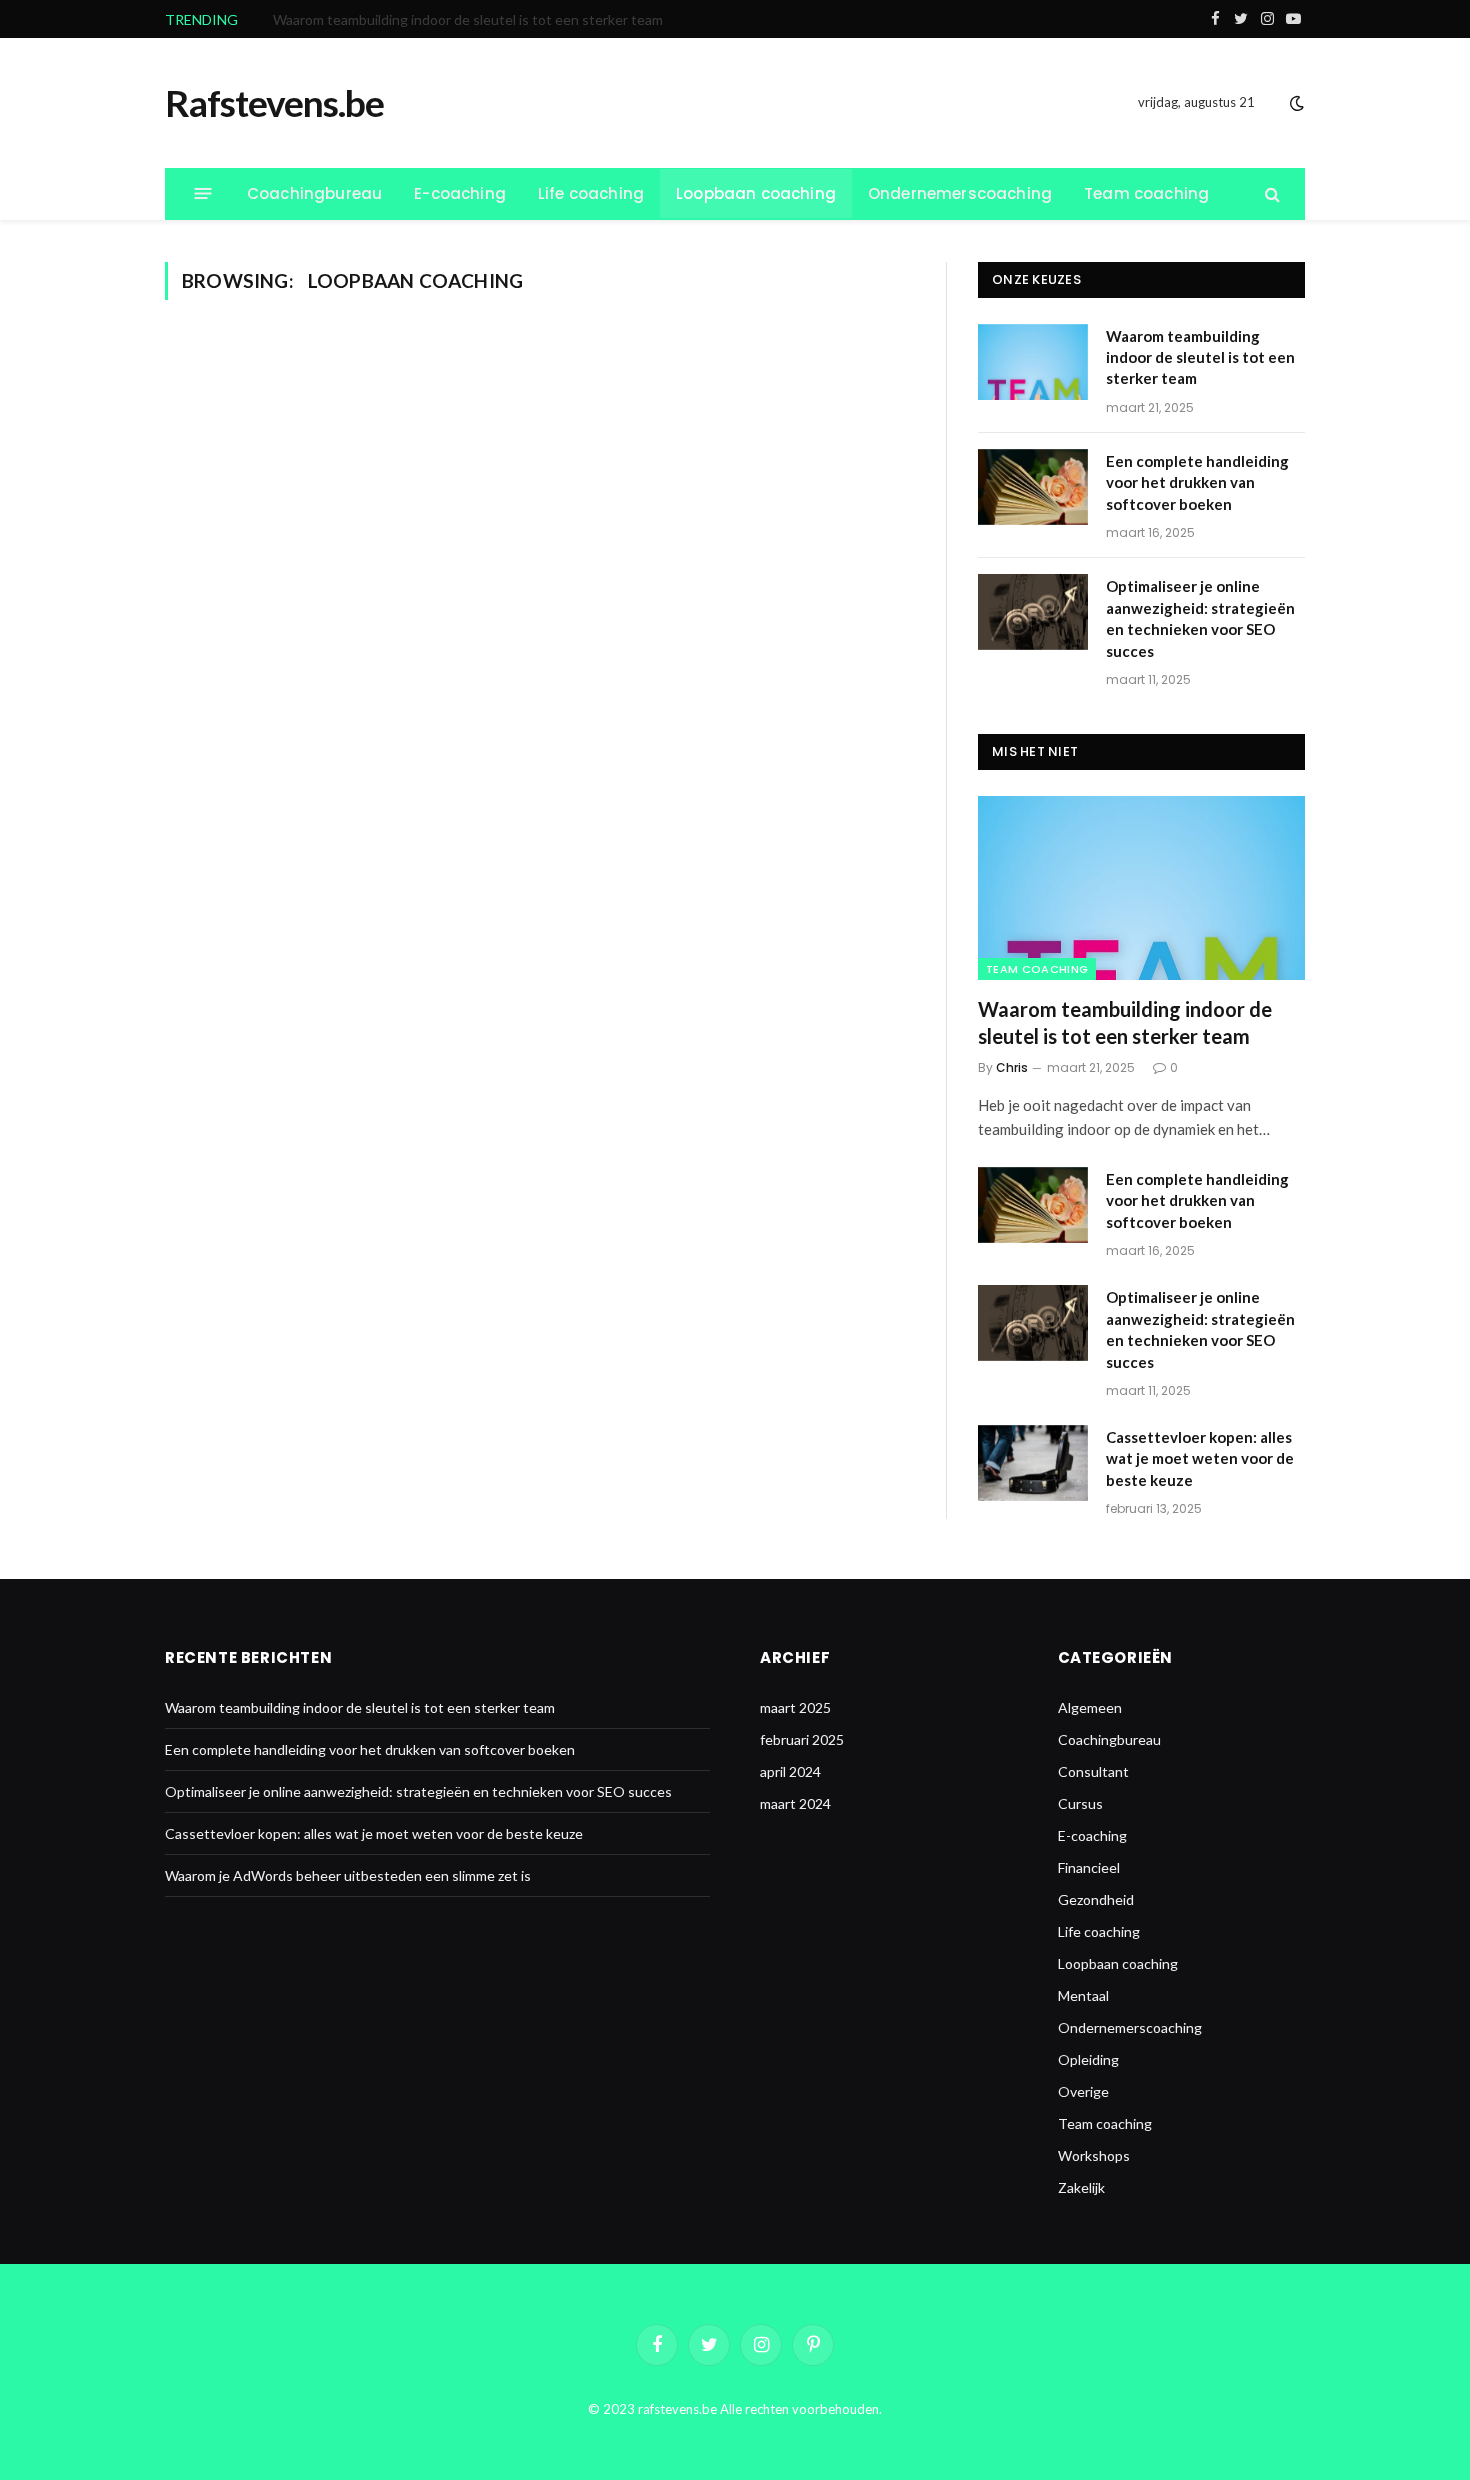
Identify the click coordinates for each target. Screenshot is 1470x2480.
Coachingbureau (314, 193)
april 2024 (790, 1771)
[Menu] (203, 193)
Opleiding (1088, 2059)
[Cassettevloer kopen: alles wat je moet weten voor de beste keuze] (1033, 1463)
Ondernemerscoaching (960, 193)
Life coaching (591, 193)
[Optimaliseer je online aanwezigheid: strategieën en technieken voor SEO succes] (1033, 612)
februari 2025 (802, 1739)
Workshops (1094, 2155)
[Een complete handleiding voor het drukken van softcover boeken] (1033, 487)
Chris (1012, 1067)
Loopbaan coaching (756, 193)
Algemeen (1090, 1707)
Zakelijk (1081, 2187)
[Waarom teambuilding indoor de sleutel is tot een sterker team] (1033, 362)
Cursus (1080, 1803)
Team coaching (1146, 193)
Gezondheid (1096, 1899)
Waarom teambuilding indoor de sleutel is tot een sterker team (1200, 357)
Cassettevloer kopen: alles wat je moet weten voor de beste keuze (1200, 1458)
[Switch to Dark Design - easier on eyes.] (1295, 103)
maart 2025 (795, 1707)
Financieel (1089, 1867)
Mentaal (1083, 1995)
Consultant (1093, 1771)
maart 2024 (795, 1803)
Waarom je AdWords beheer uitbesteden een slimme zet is (348, 1875)
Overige (1083, 2091)
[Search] (1270, 193)
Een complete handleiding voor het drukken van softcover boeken (478, 19)
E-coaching (460, 193)
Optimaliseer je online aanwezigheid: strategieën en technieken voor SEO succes (1200, 618)
